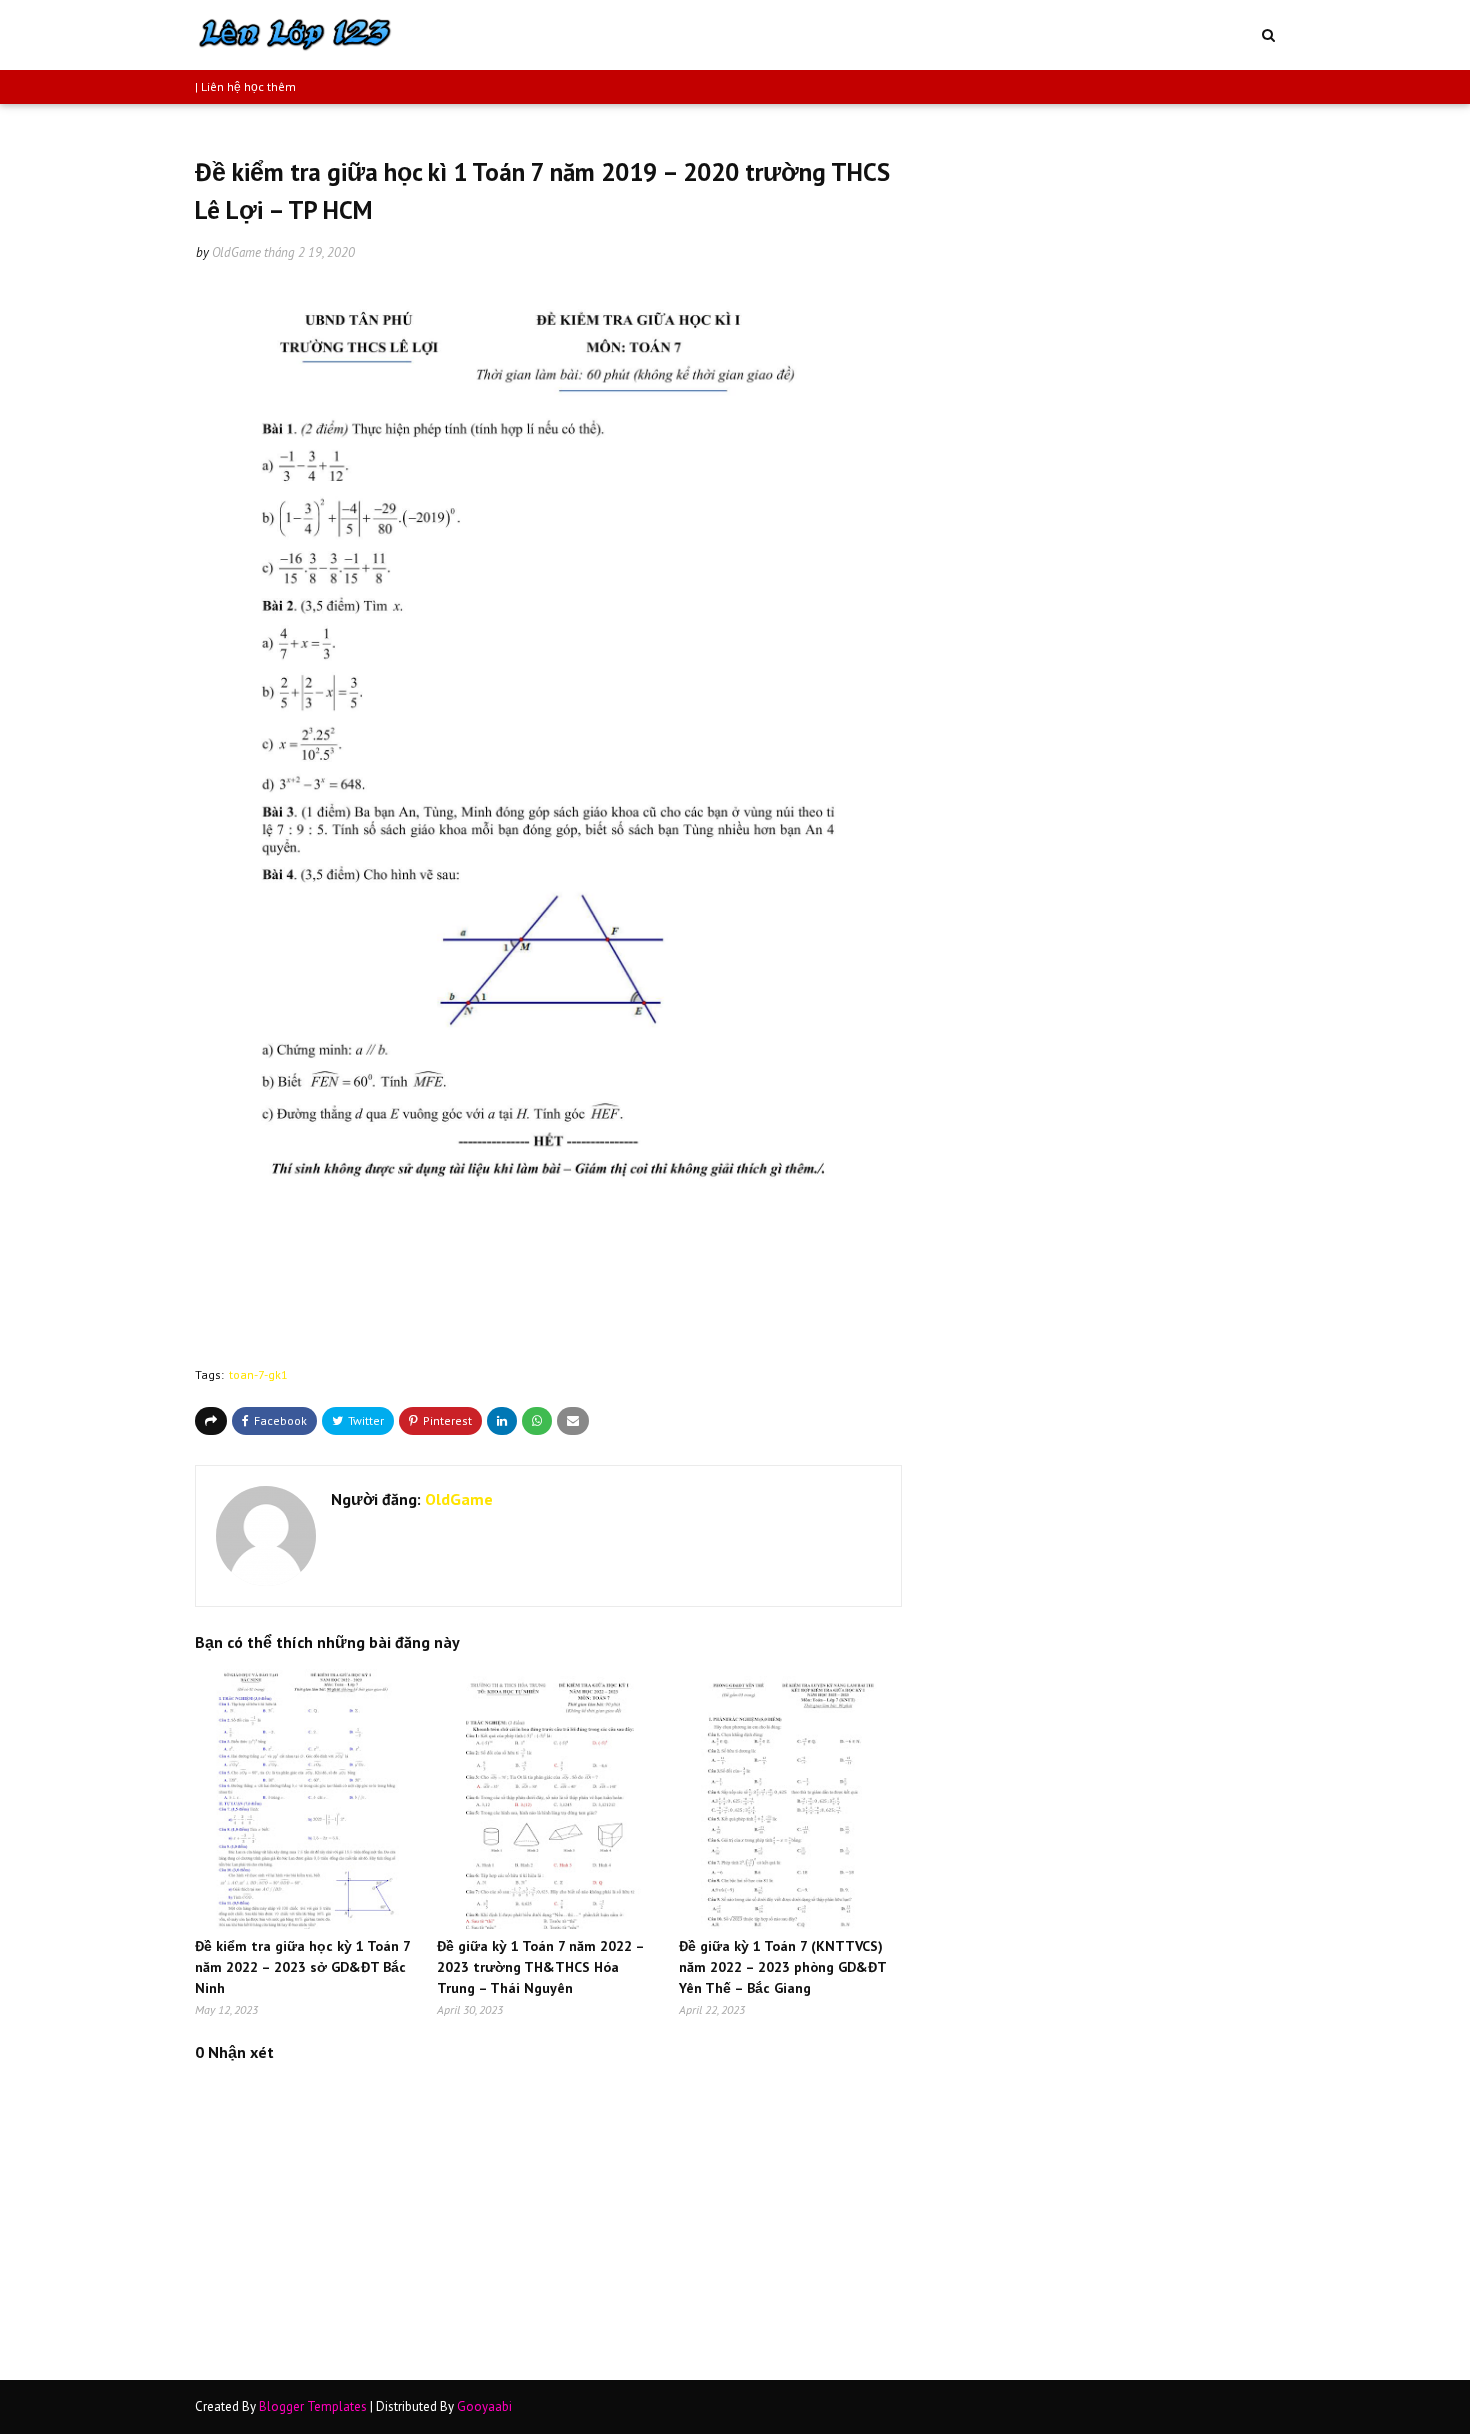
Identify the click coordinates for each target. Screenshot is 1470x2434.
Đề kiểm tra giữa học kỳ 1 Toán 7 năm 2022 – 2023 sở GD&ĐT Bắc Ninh (302, 1967)
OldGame (236, 252)
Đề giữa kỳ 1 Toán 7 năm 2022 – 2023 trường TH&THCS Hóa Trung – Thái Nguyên (540, 1967)
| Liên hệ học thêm (245, 86)
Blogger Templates (313, 2406)
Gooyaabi (484, 2406)
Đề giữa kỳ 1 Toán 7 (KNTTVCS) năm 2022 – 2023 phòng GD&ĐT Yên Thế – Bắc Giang (782, 1967)
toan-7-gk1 (258, 1374)
